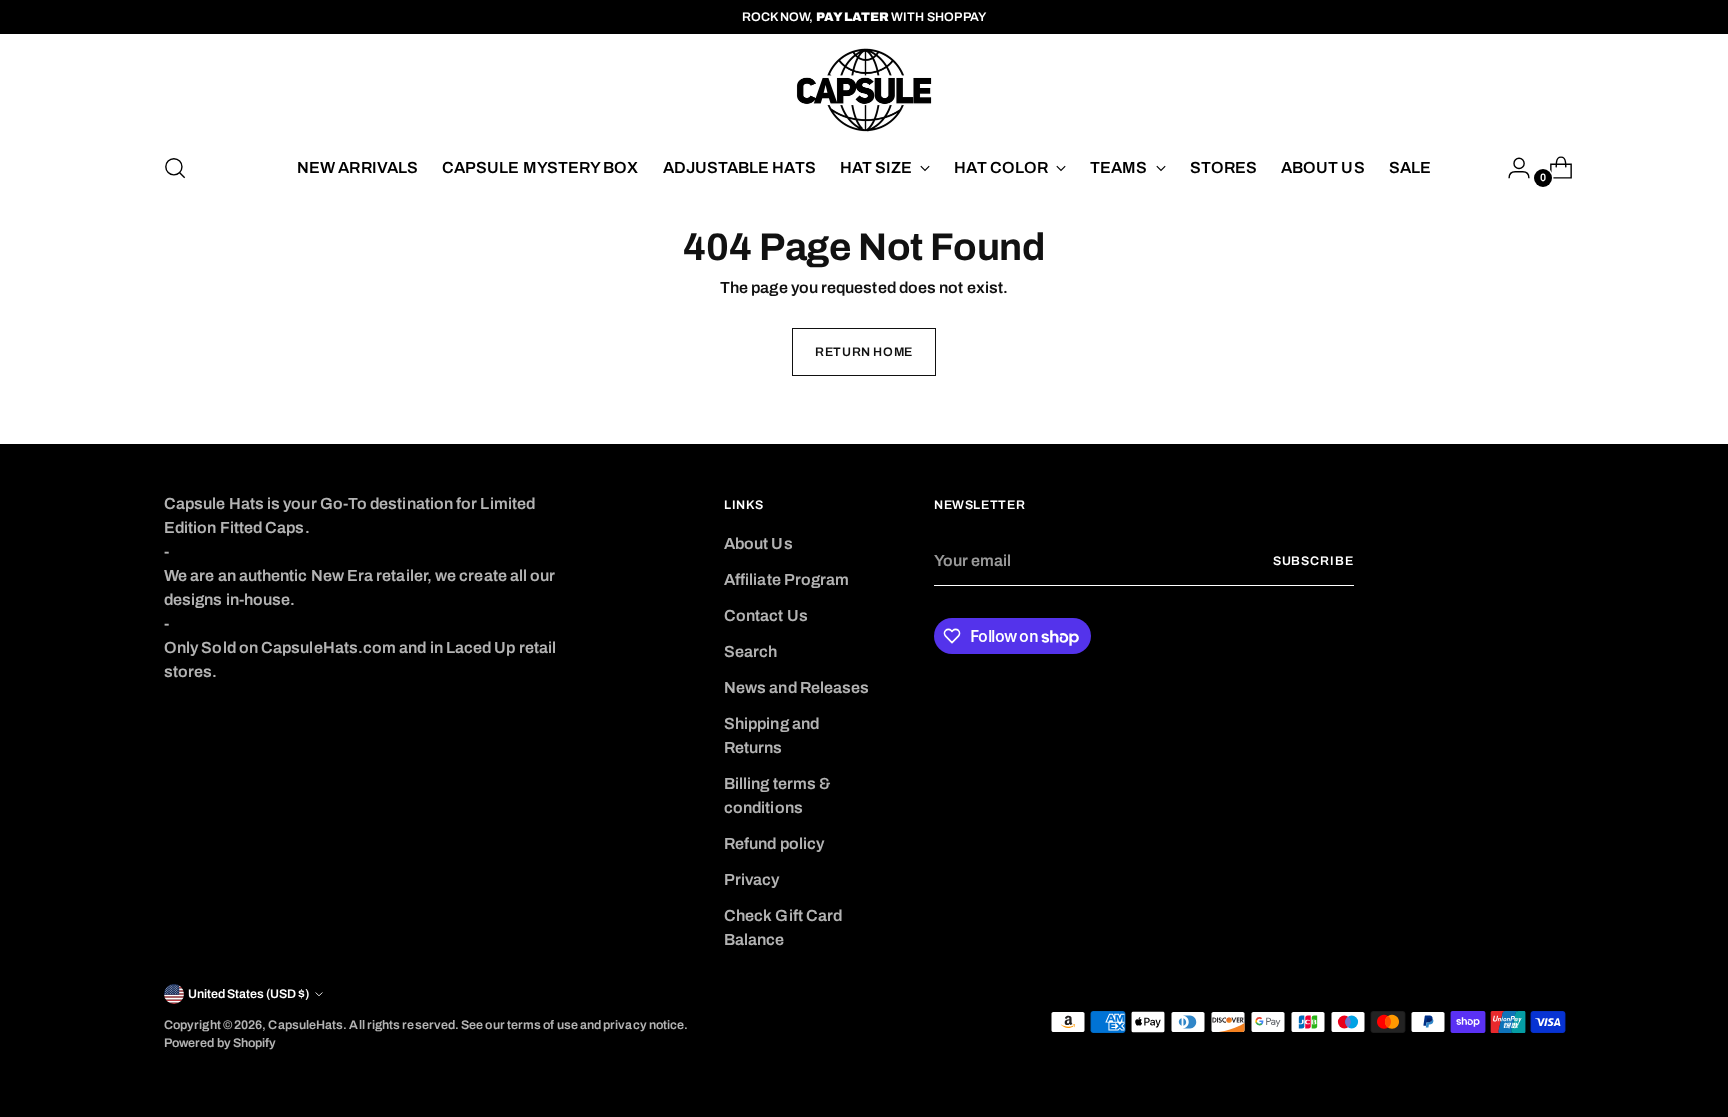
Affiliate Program (786, 579)
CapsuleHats (305, 1025)
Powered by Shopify (220, 1043)
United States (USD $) (248, 994)
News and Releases (796, 687)
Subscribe (1313, 561)
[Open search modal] (175, 168)
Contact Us (766, 615)
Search (750, 651)
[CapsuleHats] (864, 90)
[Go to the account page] (1511, 168)
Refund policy (774, 843)
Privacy (752, 879)
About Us (758, 543)
